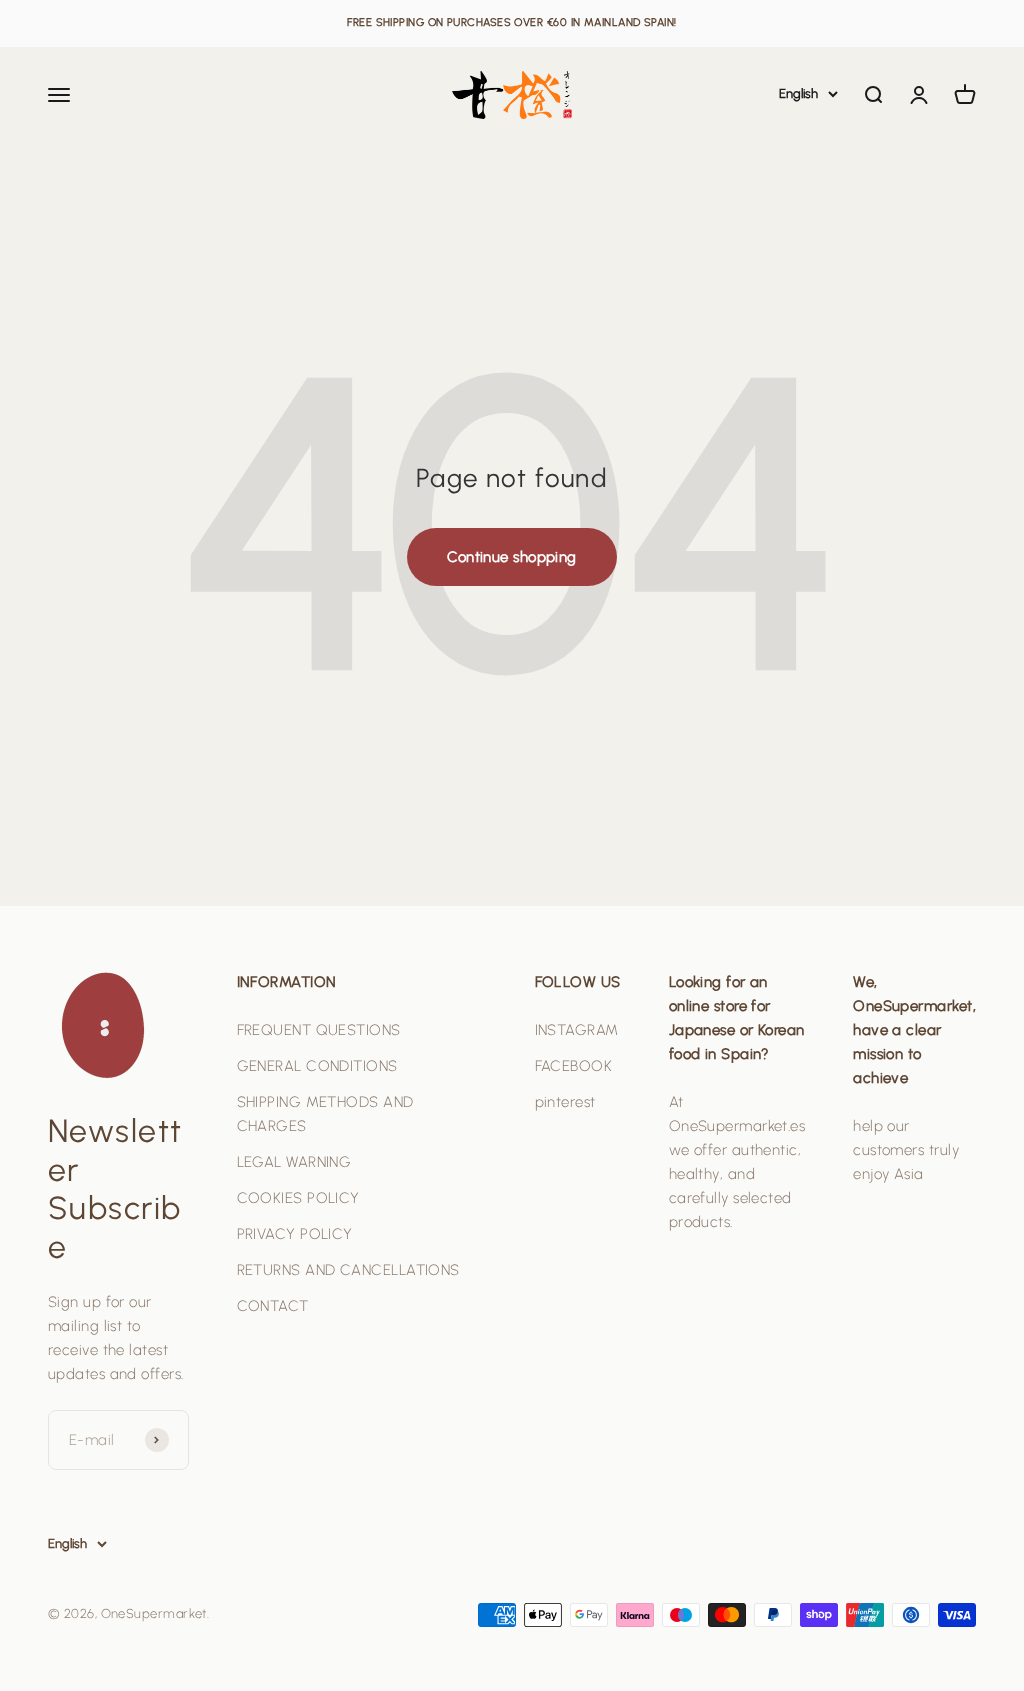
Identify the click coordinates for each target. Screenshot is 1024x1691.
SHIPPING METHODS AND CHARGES (325, 1114)
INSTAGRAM (577, 1030)
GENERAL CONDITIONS (317, 1066)
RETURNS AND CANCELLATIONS (348, 1270)
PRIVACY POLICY (295, 1234)
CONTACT (273, 1306)
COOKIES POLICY (298, 1198)
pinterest (565, 1102)
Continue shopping (512, 557)
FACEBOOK (574, 1066)
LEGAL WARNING (294, 1162)
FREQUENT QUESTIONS (319, 1030)
